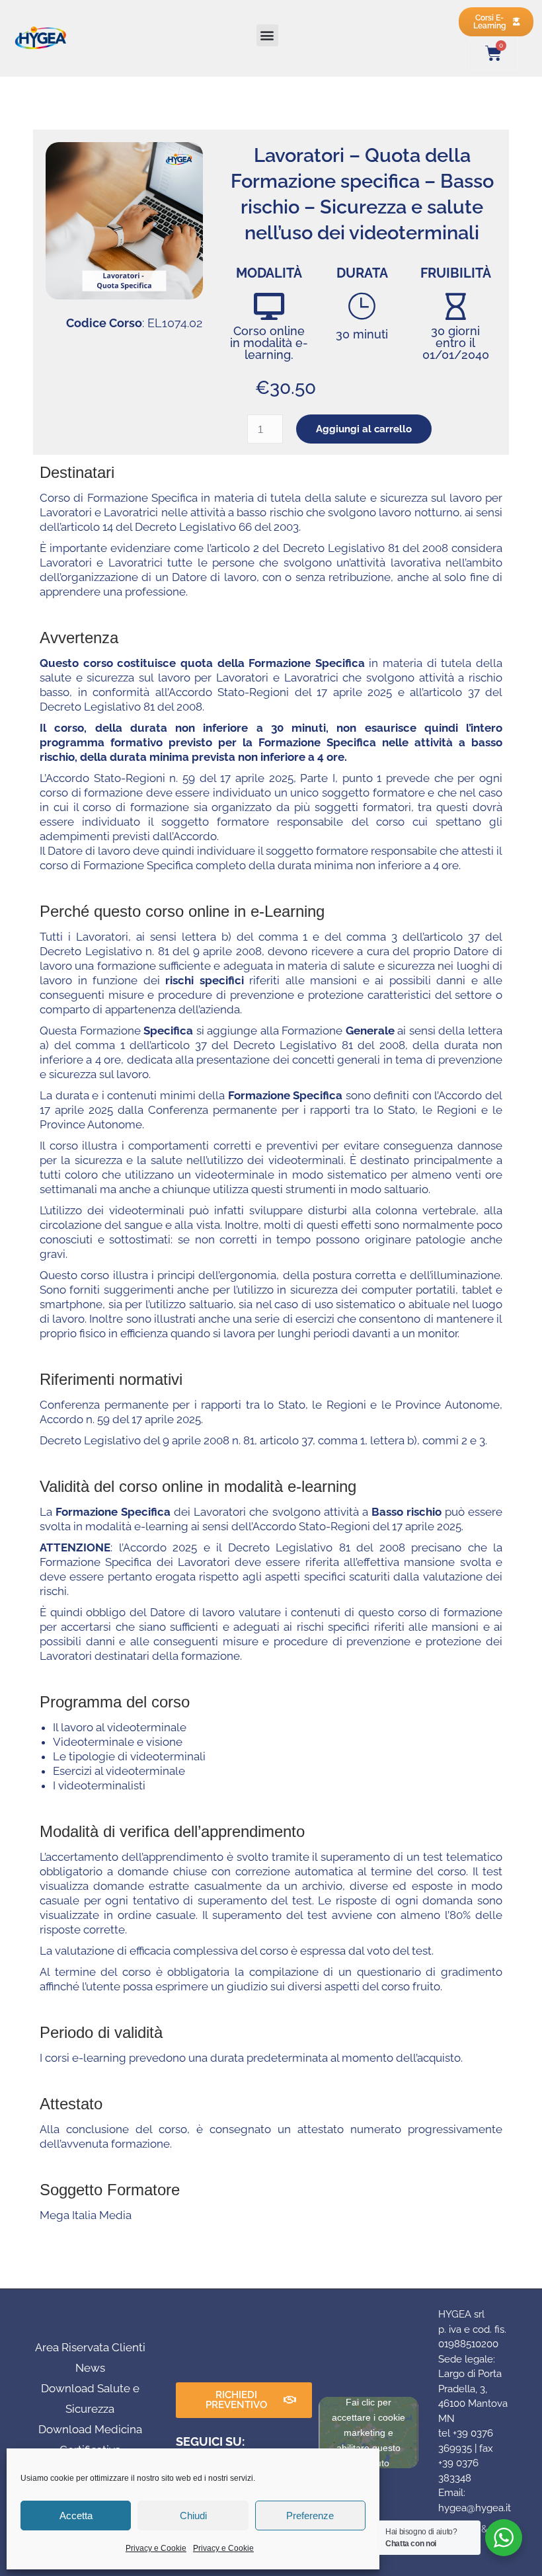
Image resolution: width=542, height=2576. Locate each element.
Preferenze (310, 2516)
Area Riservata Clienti (90, 2347)
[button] (267, 35)
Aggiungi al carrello (364, 429)
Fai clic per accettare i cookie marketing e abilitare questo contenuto (368, 2432)
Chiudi (193, 2516)
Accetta (76, 2516)
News (90, 2368)
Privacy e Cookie (156, 2548)
